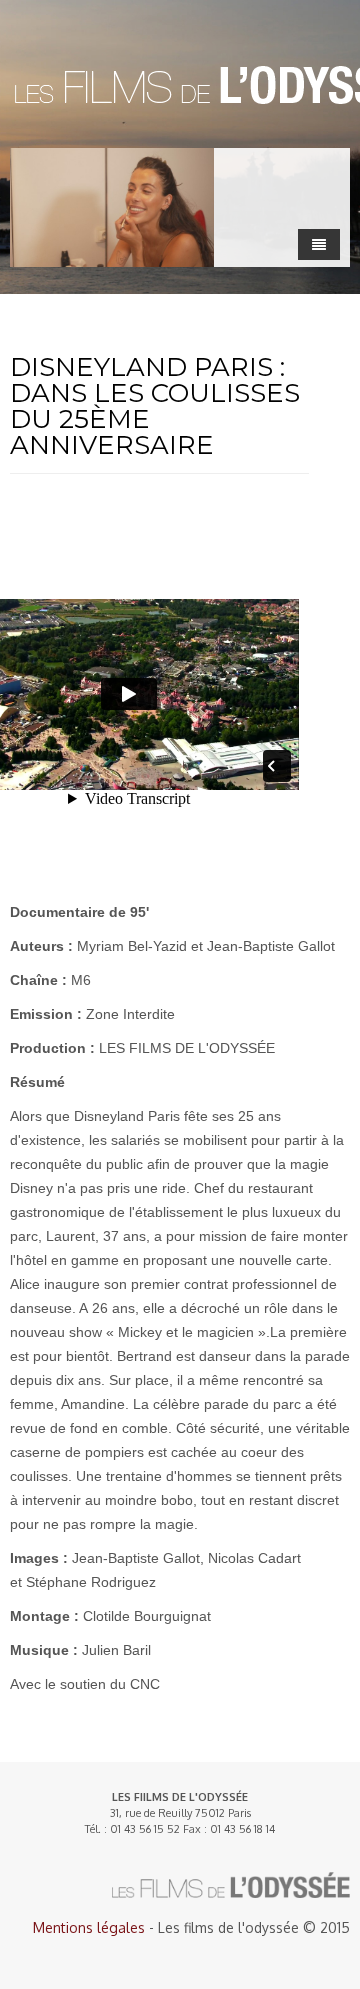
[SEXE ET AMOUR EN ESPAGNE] (112, 207)
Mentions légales (89, 1927)
